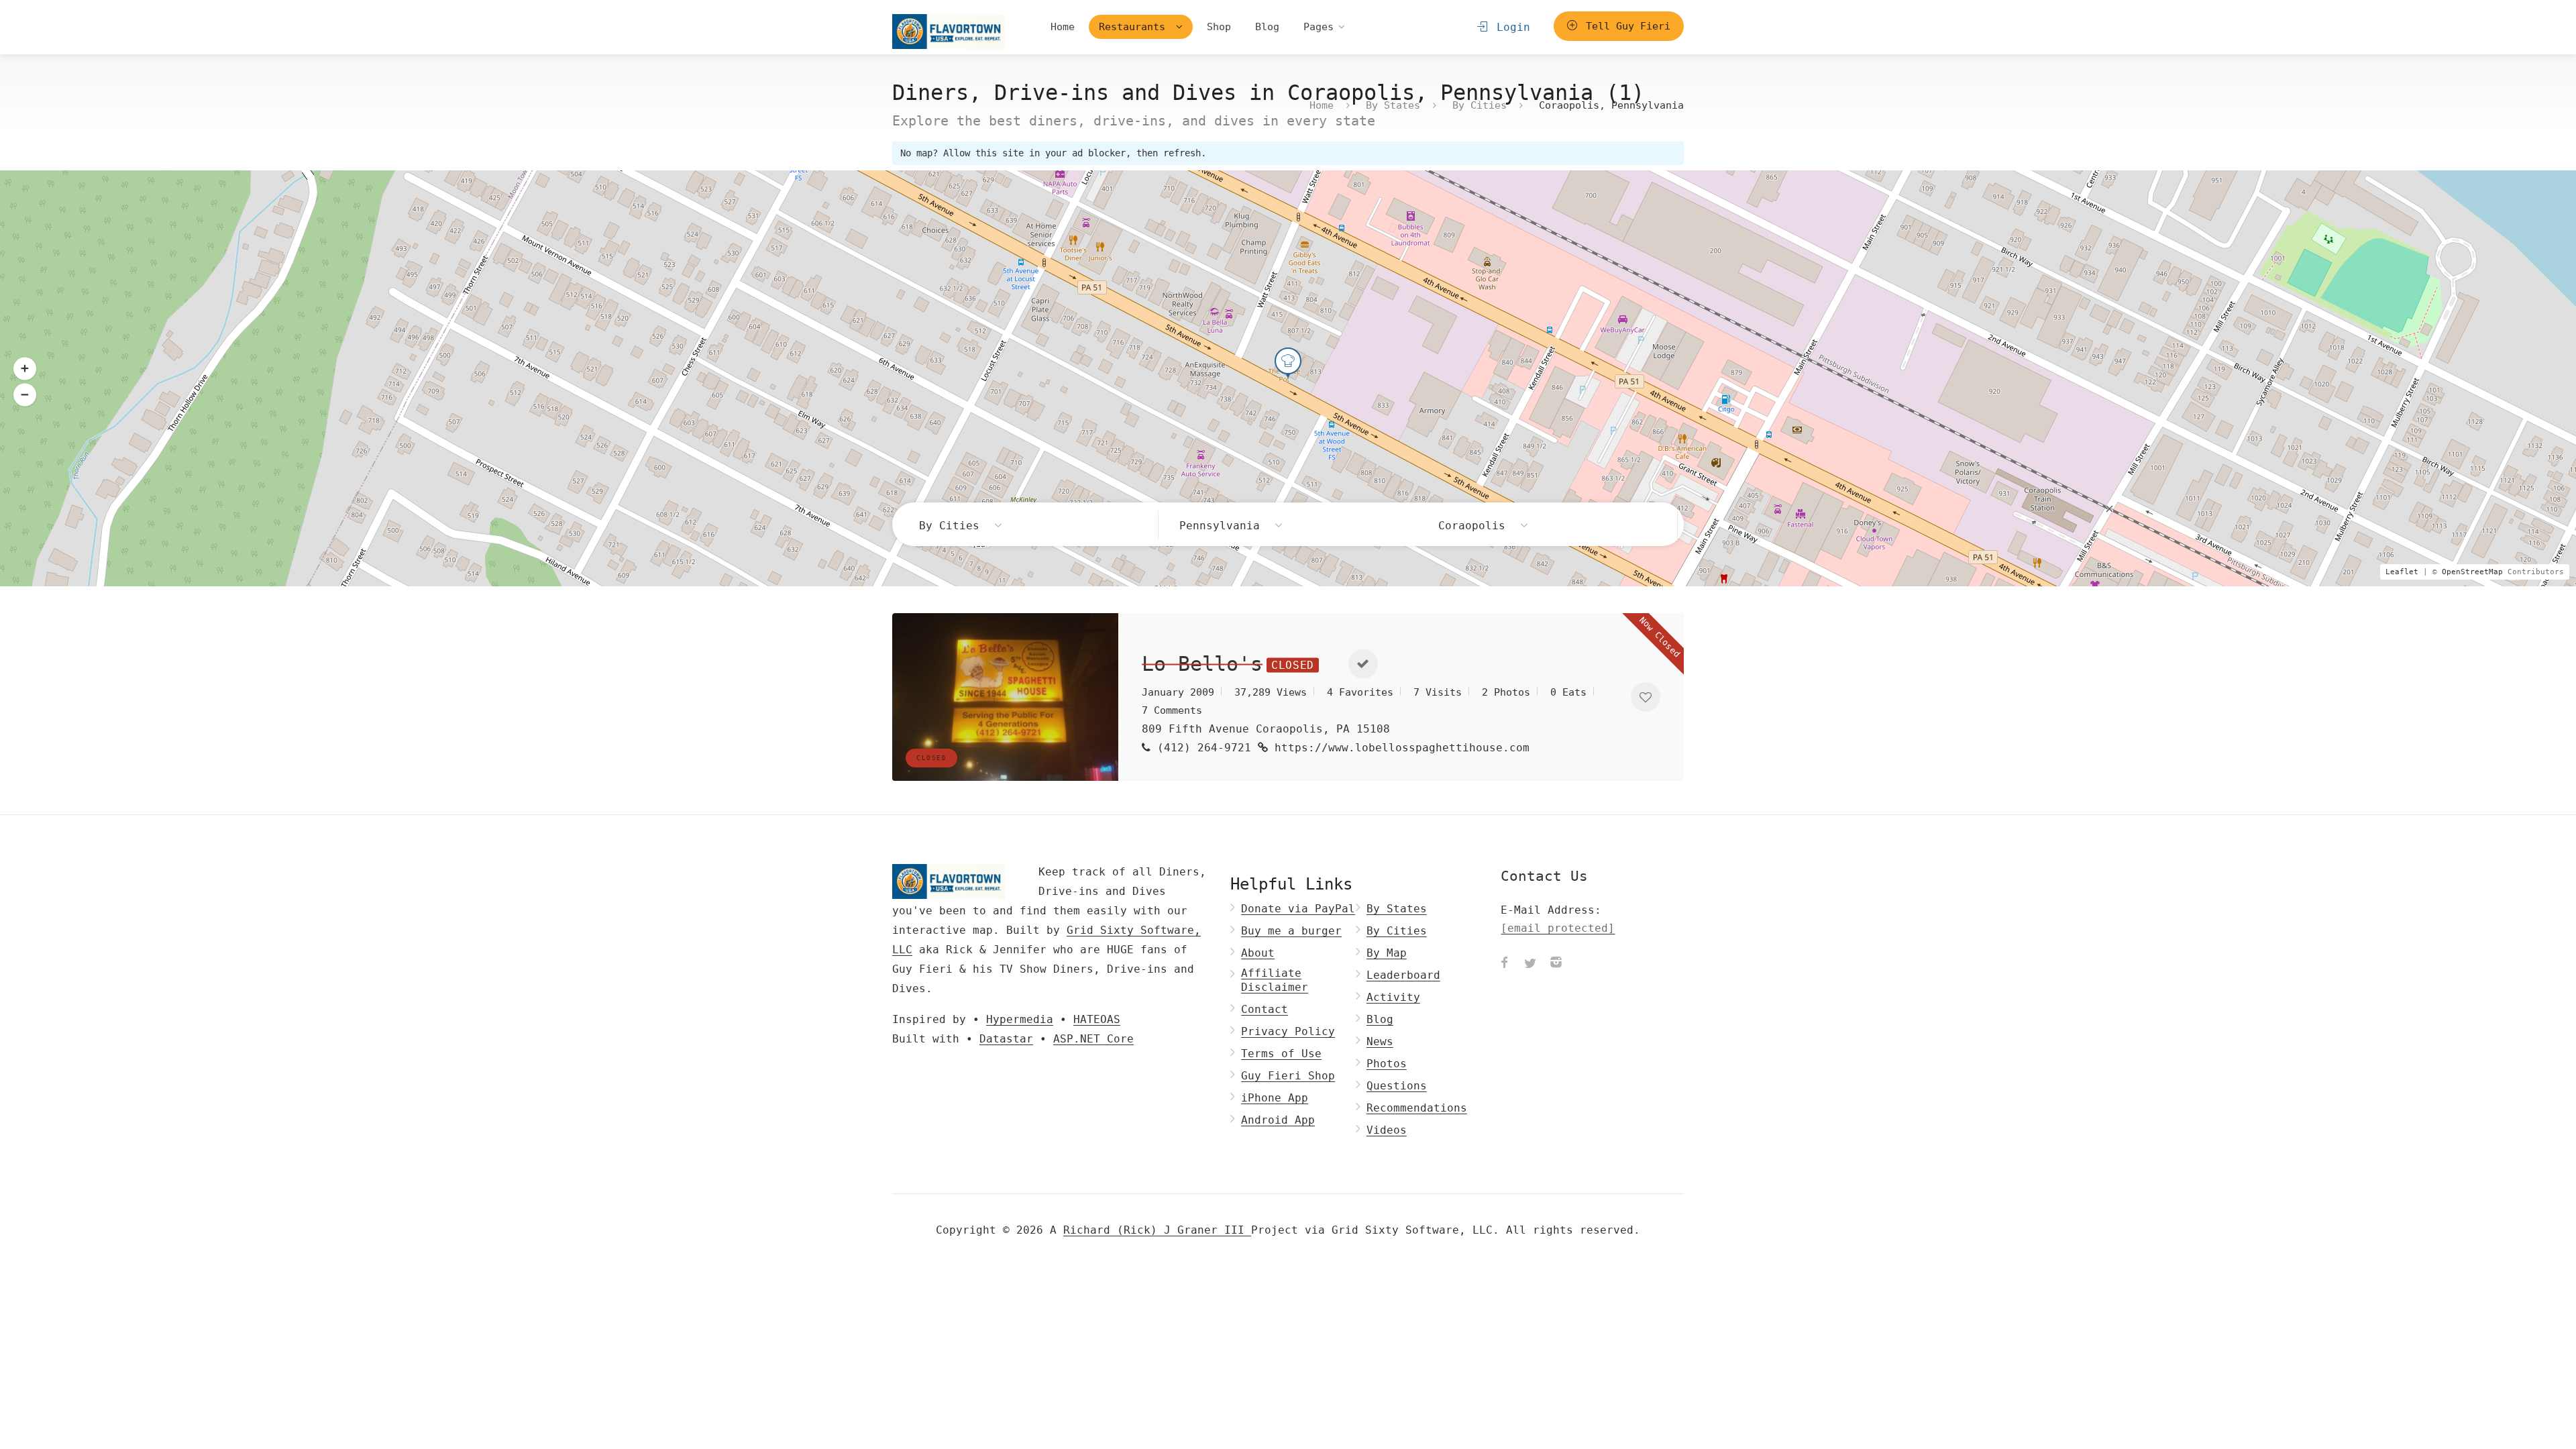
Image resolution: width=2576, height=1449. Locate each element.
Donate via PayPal (1298, 909)
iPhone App (1275, 1098)
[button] (25, 394)
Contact (1265, 1009)
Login (1510, 27)
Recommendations (1417, 1108)
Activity (1393, 997)
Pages (1319, 27)
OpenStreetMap (2472, 572)
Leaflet (2402, 572)
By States (1393, 105)
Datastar (1006, 1039)
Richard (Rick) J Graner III (1157, 1230)
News (1380, 1041)
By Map (1387, 953)
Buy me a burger (1291, 931)
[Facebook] (1505, 964)
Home (1063, 27)
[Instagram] (1556, 964)
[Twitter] (1530, 964)
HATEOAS (1097, 1019)
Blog (1267, 27)
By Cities (1480, 105)
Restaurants (1135, 27)
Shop (1219, 27)
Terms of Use (1281, 1054)
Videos (1387, 1130)
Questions (1397, 1086)
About (1258, 953)
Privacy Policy (1288, 1031)
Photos (1387, 1064)
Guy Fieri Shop (1288, 1076)
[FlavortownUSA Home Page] (949, 31)
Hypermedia (1020, 1019)
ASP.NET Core (1093, 1039)
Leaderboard (1403, 975)
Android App (1278, 1120)
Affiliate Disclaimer (1275, 980)
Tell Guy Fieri (1625, 26)
